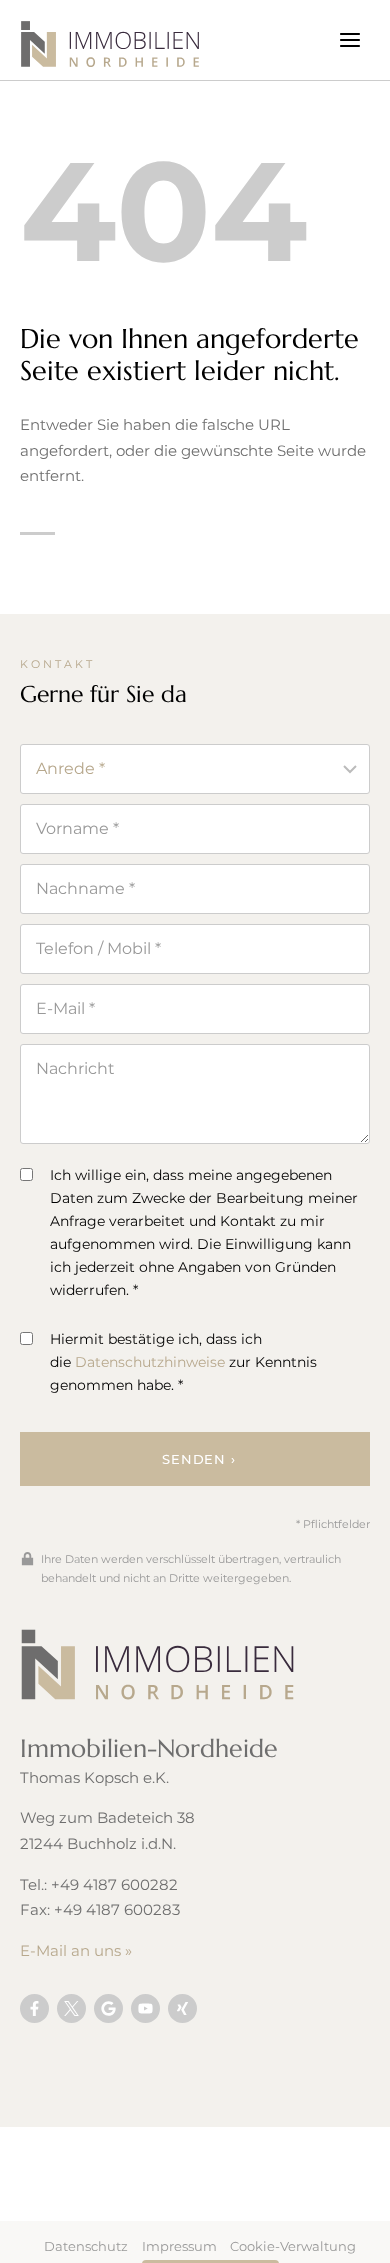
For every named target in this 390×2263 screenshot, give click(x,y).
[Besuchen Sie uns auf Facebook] (34, 2008)
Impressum (179, 2246)
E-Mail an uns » (76, 1950)
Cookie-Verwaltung (293, 2246)
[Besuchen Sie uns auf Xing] (182, 2008)
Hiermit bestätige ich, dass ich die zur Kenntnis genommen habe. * (183, 1362)
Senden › (198, 1459)
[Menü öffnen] (349, 39)
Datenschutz (86, 2246)
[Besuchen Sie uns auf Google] (108, 2008)
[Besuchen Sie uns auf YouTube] (145, 2008)
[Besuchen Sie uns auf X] (71, 2008)
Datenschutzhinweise (150, 1362)
